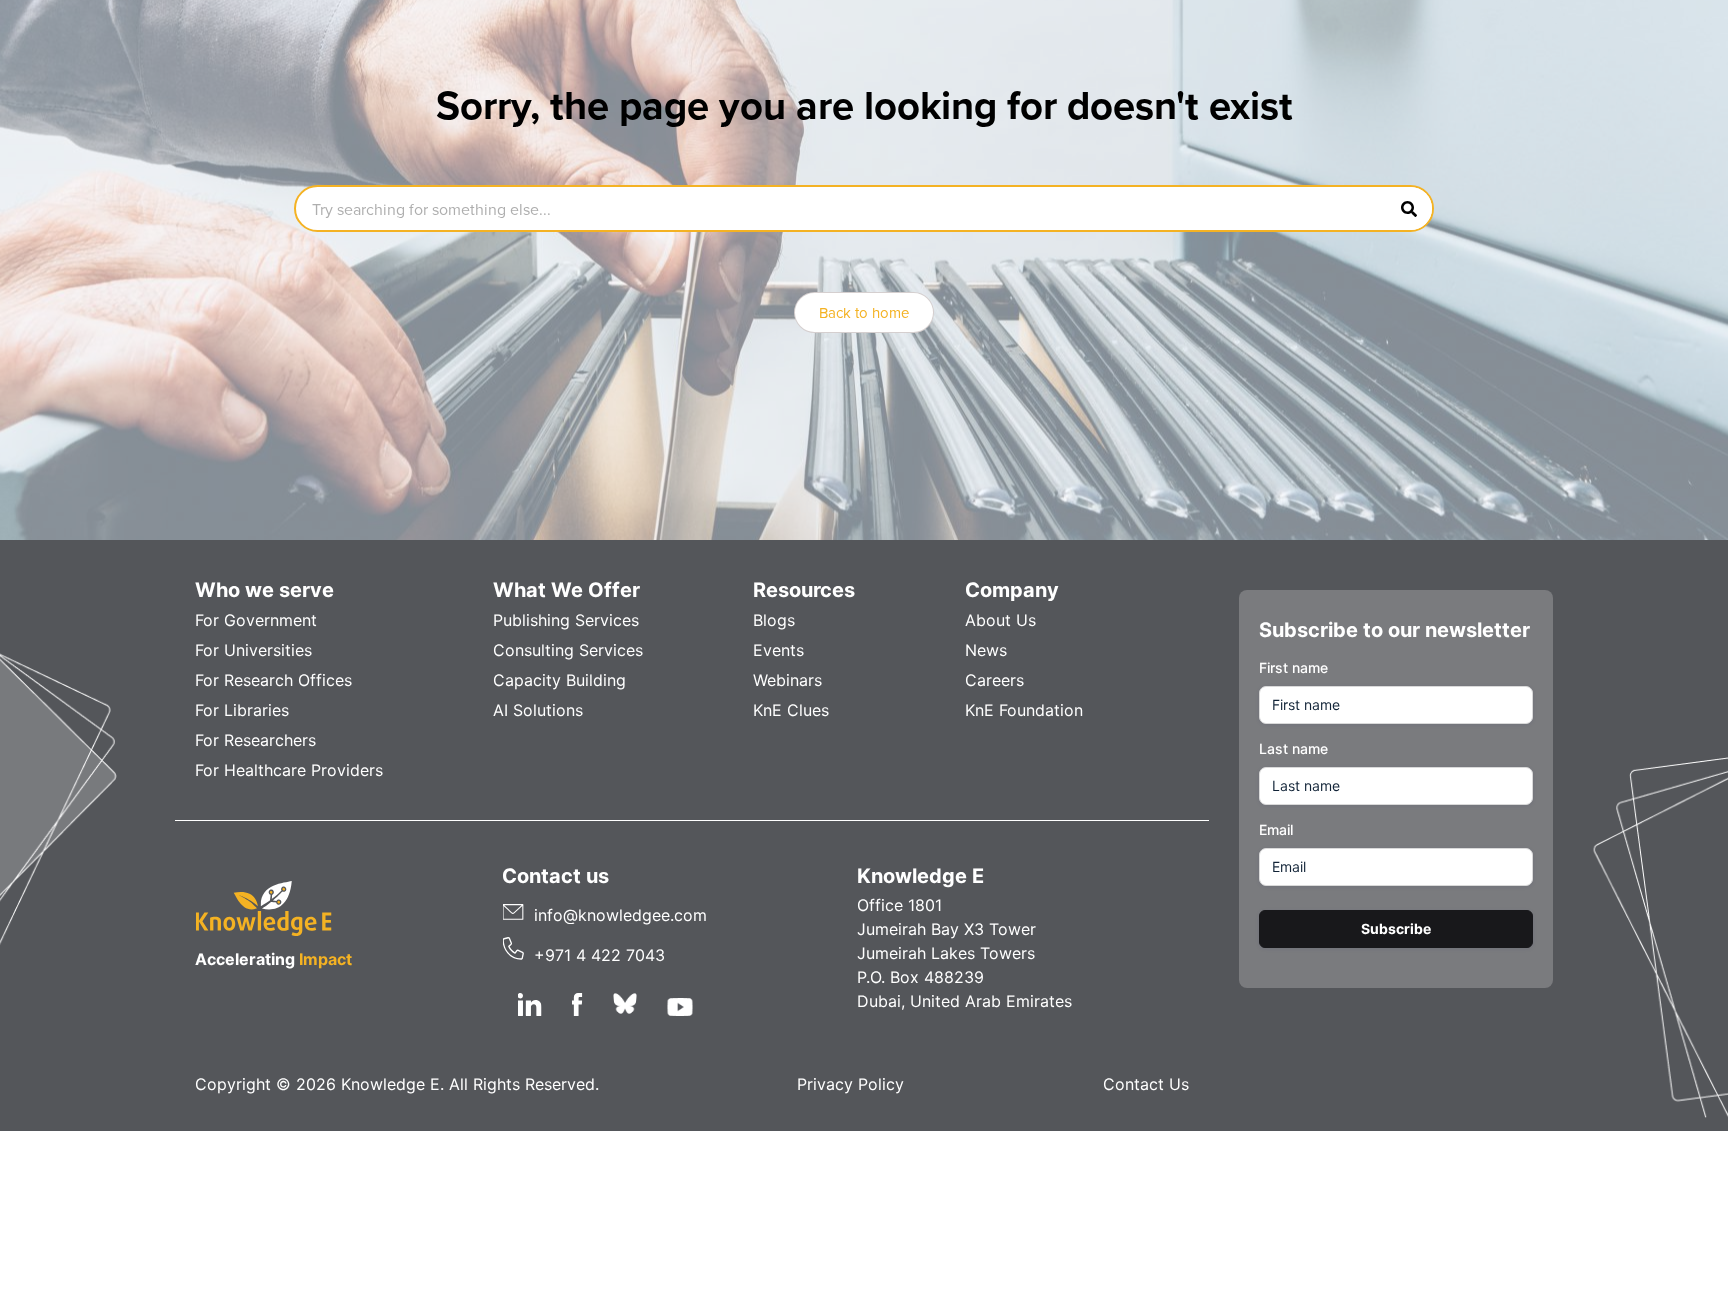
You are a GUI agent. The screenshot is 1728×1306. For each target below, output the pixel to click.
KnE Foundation (1024, 710)
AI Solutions (538, 710)
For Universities (253, 650)
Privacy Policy (850, 1084)
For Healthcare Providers (289, 770)
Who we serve (264, 590)
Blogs (774, 620)
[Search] (1408, 208)
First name (1293, 667)
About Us (1000, 620)
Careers (994, 680)
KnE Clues (791, 710)
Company (1012, 590)
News (986, 650)
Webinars (787, 680)
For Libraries (242, 710)
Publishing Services (566, 620)
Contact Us (1146, 1084)
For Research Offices (273, 680)
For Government (256, 620)
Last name (1293, 748)
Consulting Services (568, 650)
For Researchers (255, 740)
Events (778, 650)
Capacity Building (559, 680)
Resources (804, 590)
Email (1276, 829)
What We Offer (566, 590)
